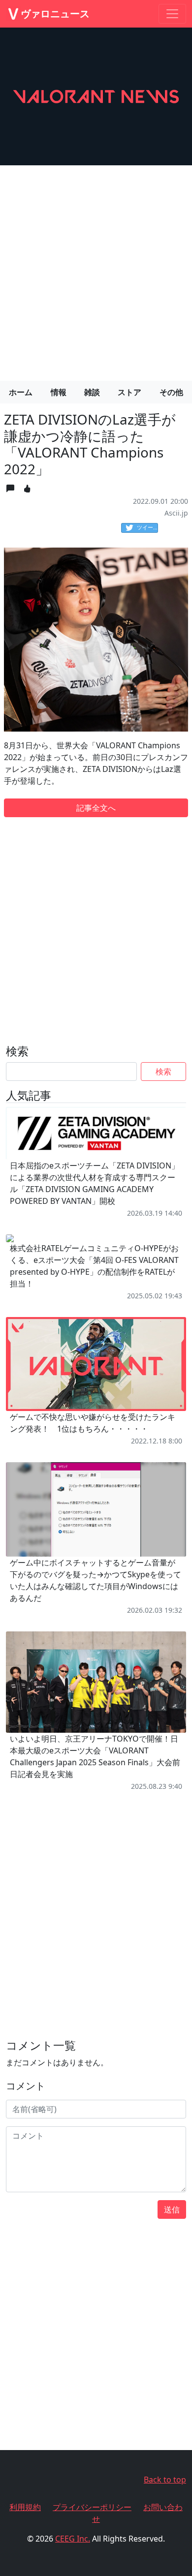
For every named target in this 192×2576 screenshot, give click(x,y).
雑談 (92, 392)
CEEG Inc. (73, 2539)
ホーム (21, 392)
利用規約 (25, 2507)
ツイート (147, 527)
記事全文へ (96, 808)
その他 (171, 392)
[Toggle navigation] (172, 14)
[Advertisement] (96, 269)
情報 (59, 392)
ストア (129, 392)
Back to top (165, 2480)
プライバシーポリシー (92, 2507)
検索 (163, 1072)
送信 (172, 2209)
